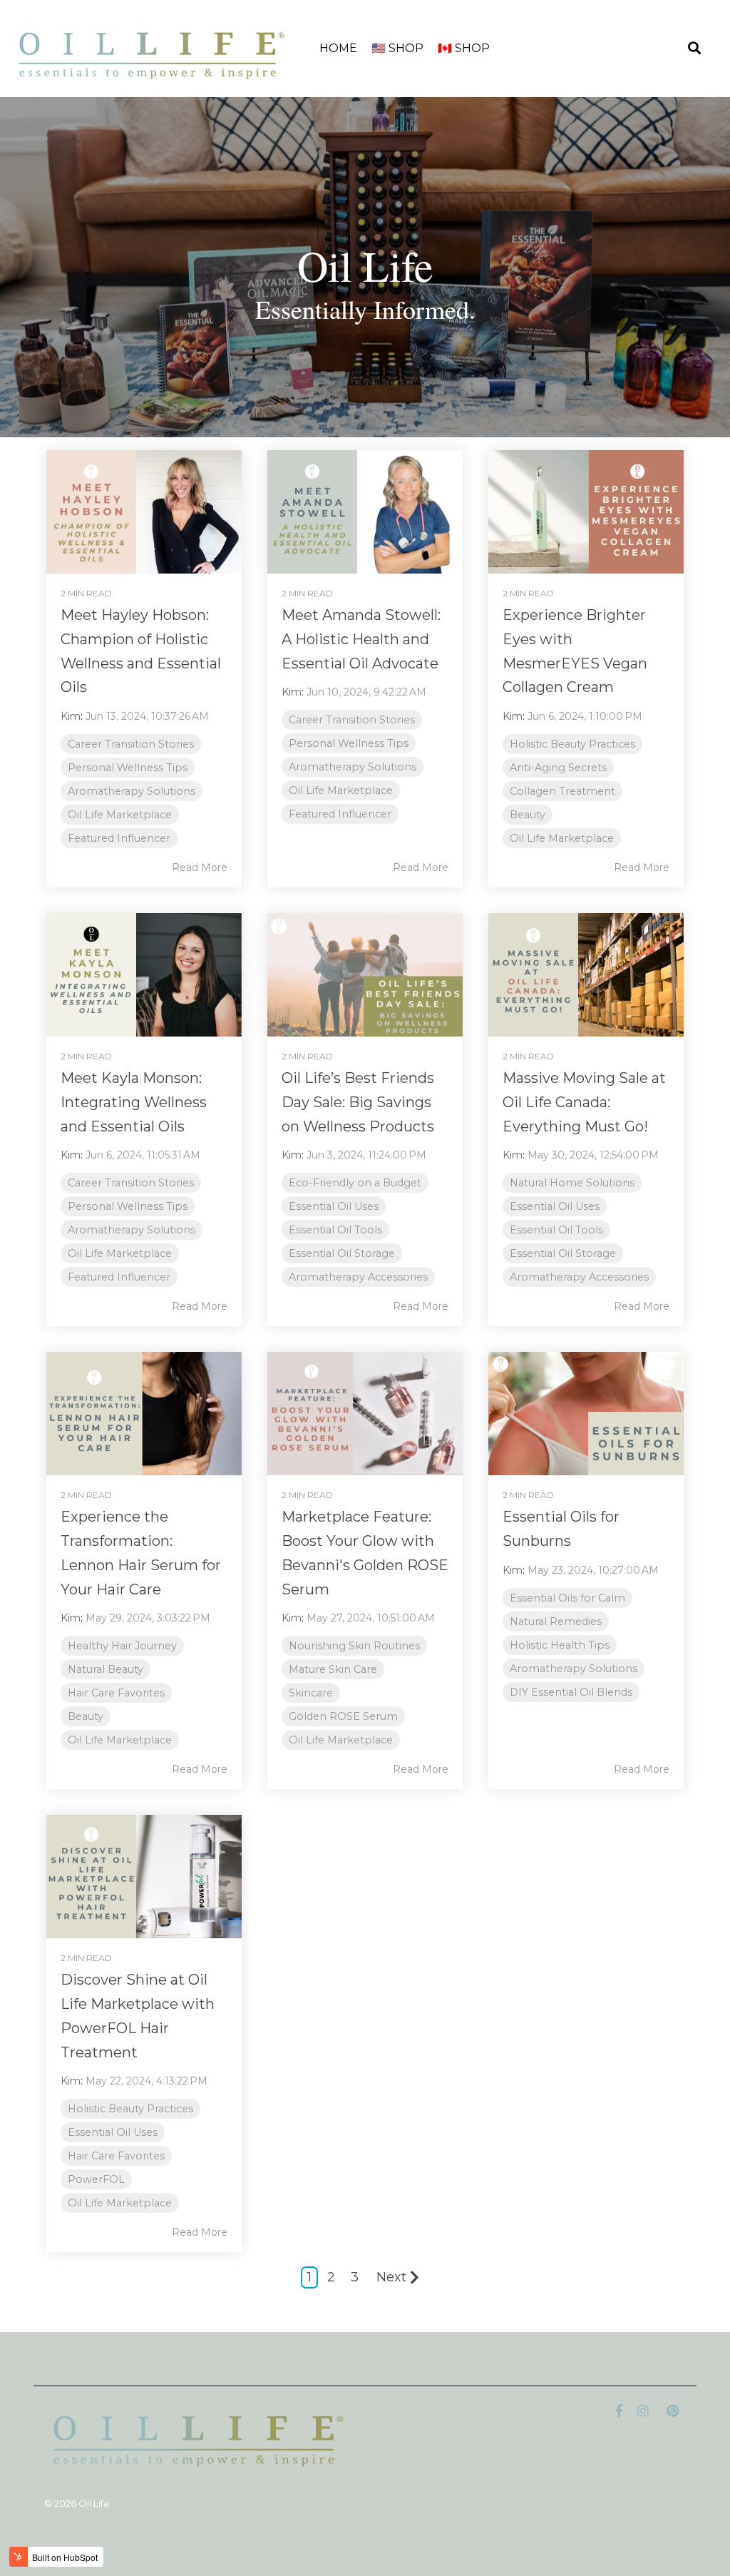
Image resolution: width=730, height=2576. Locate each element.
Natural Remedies (556, 1622)
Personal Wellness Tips (128, 768)
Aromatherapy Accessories (358, 1277)
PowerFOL (96, 2179)
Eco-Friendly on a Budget (355, 1183)
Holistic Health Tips (560, 1645)
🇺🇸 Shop (397, 48)
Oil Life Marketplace (120, 815)
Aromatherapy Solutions (132, 791)
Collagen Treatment (562, 791)
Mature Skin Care (333, 1669)
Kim (71, 716)
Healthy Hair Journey (122, 1646)
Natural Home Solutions (572, 1183)
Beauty (528, 815)
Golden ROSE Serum (343, 1716)
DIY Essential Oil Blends (571, 1692)
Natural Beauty (106, 1669)
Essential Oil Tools (335, 1230)
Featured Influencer (119, 838)
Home (338, 48)
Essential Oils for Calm (567, 1598)
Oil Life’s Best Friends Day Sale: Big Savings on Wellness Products (358, 1102)
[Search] (694, 49)
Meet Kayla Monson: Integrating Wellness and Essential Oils (134, 1102)
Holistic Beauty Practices (572, 744)
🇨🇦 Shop (464, 48)
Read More (200, 867)
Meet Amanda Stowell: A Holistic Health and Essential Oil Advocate (361, 639)
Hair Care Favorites (116, 1693)
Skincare (311, 1693)
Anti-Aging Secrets (558, 768)
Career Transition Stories (131, 744)
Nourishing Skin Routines (354, 1646)
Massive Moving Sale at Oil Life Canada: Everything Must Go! (584, 1102)
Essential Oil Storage (342, 1253)
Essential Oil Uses (334, 1206)
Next (391, 2277)
